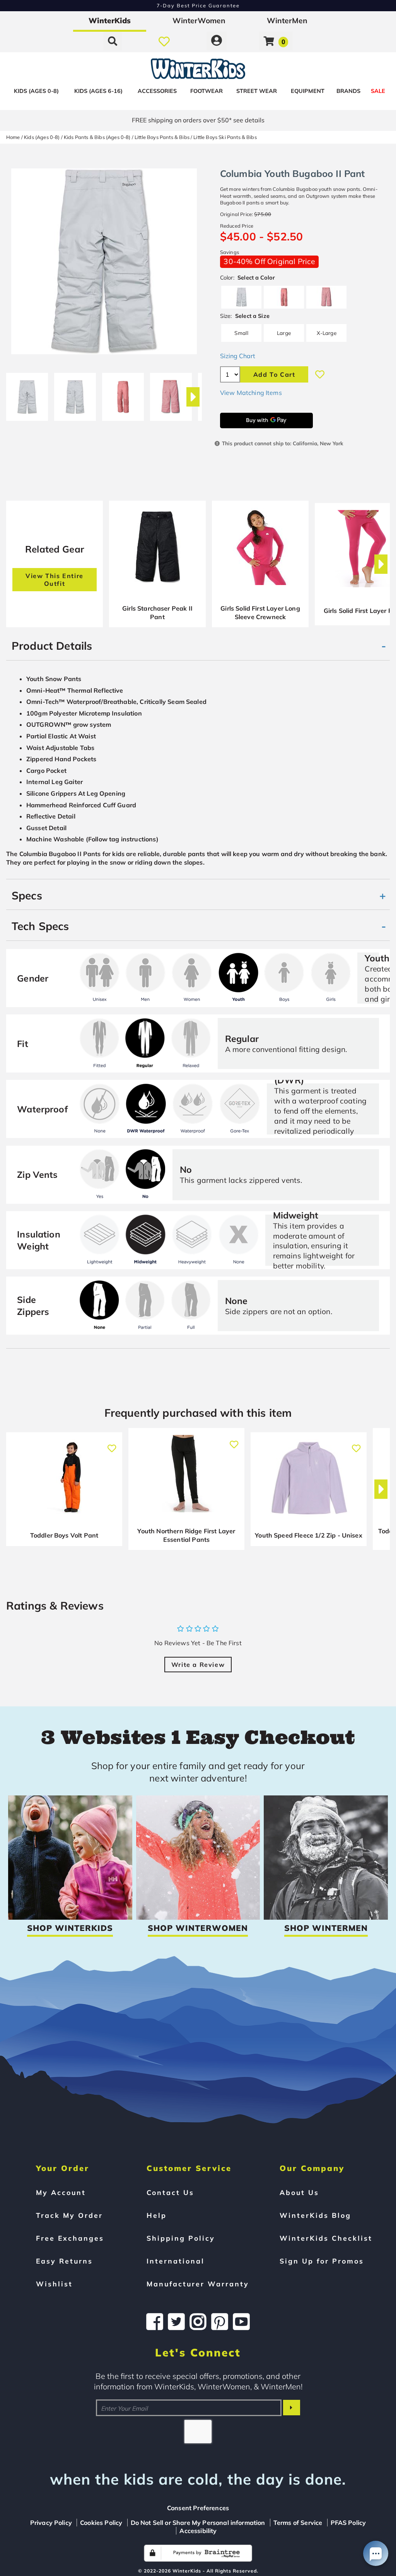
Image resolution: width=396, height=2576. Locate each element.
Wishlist (54, 2284)
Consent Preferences (198, 2508)
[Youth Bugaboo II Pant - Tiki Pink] (123, 394)
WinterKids (110, 21)
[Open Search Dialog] (113, 41)
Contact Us (170, 2192)
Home (13, 137)
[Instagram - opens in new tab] (198, 2322)
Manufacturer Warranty (198, 2284)
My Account (61, 2192)
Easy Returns (64, 2261)
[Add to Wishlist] (320, 374)
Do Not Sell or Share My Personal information (198, 2523)
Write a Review (198, 1665)
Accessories (157, 91)
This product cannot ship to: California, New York (282, 443)
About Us (299, 2192)
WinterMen (287, 21)
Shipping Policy (181, 2238)
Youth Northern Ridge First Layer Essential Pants (186, 1535)
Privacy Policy (51, 2523)
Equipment (308, 91)
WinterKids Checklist (326, 2238)
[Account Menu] (217, 41)
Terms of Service (298, 2523)
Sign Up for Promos (322, 2261)
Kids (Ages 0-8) (36, 91)
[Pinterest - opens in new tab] (220, 2322)
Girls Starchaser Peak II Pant (157, 613)
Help (157, 2215)
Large (284, 333)
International (176, 2261)
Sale (378, 91)
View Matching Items (251, 393)
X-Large (327, 333)
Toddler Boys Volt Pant (64, 1535)
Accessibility (198, 2531)
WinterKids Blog (315, 2215)
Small (241, 333)
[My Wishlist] (164, 41)
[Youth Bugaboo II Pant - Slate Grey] (27, 394)
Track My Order (69, 2215)
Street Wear (257, 91)
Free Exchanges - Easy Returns (198, 5)
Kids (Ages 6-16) (98, 91)
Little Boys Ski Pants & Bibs (225, 137)
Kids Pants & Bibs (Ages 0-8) (97, 137)
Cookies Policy (101, 2523)
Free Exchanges (70, 2238)
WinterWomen (199, 21)
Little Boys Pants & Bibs (162, 137)
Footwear (207, 91)
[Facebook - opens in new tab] (155, 2322)
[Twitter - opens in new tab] (176, 2322)
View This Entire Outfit (55, 580)
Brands (348, 91)
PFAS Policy (348, 2523)
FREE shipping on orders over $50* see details (198, 120)
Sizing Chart (238, 356)
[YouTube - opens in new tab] (241, 2322)
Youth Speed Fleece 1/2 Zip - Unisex (309, 1535)
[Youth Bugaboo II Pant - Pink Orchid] (171, 394)
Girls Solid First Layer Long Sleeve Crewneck (260, 613)
